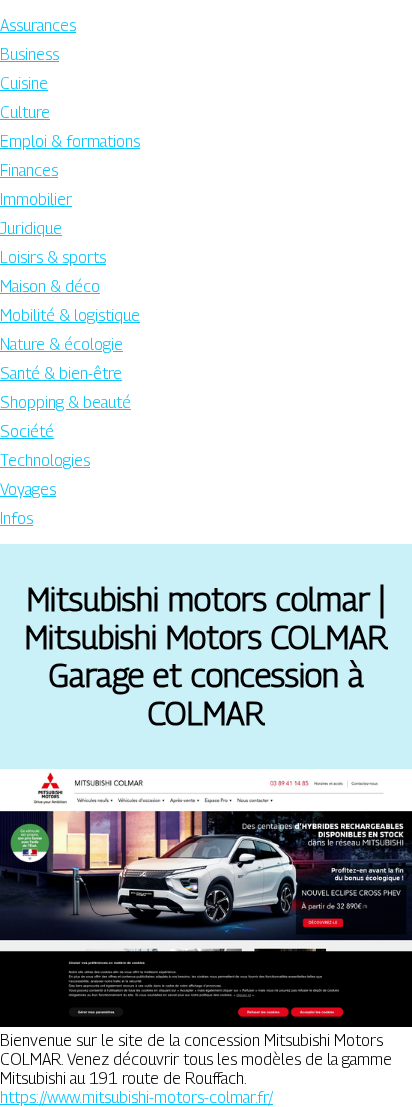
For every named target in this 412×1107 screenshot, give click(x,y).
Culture (25, 112)
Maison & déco (50, 286)
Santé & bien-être (61, 373)
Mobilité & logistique (70, 315)
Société (27, 431)
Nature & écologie (61, 344)
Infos (16, 518)
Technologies (45, 460)
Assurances (38, 25)
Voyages (28, 489)
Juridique (31, 228)
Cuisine (24, 83)
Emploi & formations (70, 141)
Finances (29, 170)
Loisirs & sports (53, 257)
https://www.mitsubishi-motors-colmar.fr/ (136, 1097)
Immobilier (36, 199)
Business (29, 54)
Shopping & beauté (65, 402)
